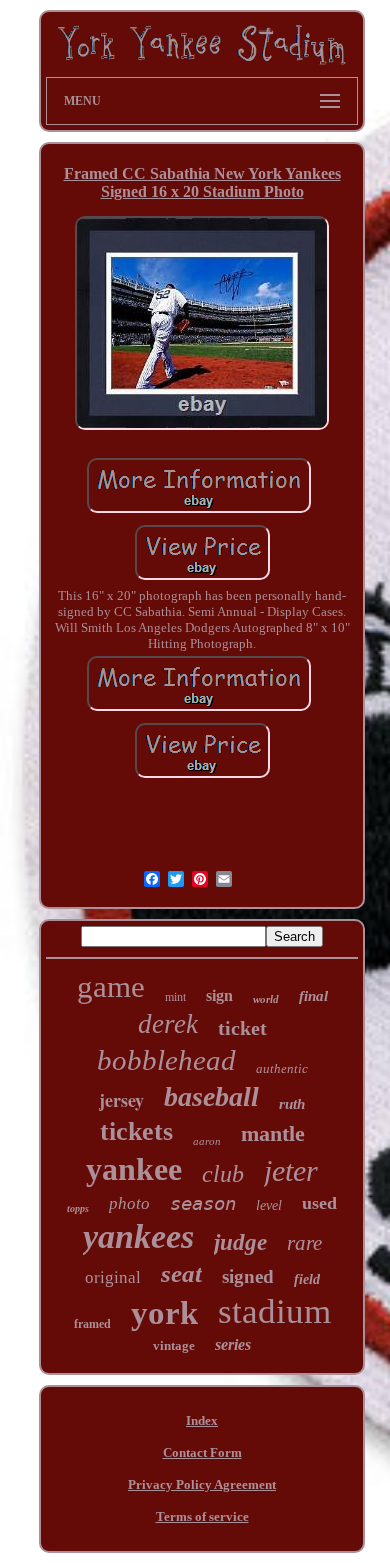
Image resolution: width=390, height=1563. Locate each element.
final (313, 996)
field (307, 1279)
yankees (138, 1236)
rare (304, 1243)
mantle (273, 1133)
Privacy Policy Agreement (202, 1484)
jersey (121, 1100)
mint (175, 997)
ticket (242, 1028)
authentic (282, 1068)
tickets (136, 1131)
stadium (274, 1311)
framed (92, 1324)
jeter (291, 1170)
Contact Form (202, 1452)
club (223, 1174)
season (203, 1203)
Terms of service (202, 1516)
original (113, 1277)
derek (168, 1024)
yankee (134, 1169)
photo (129, 1203)
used (319, 1203)
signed (248, 1276)
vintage (174, 1345)
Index (202, 1420)
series (233, 1344)
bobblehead (166, 1060)
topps (78, 1208)
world (266, 999)
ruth (292, 1104)
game (111, 986)
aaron (207, 1141)
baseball (211, 1096)
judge (240, 1242)
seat (181, 1273)
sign (219, 995)
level (269, 1205)
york (164, 1313)
